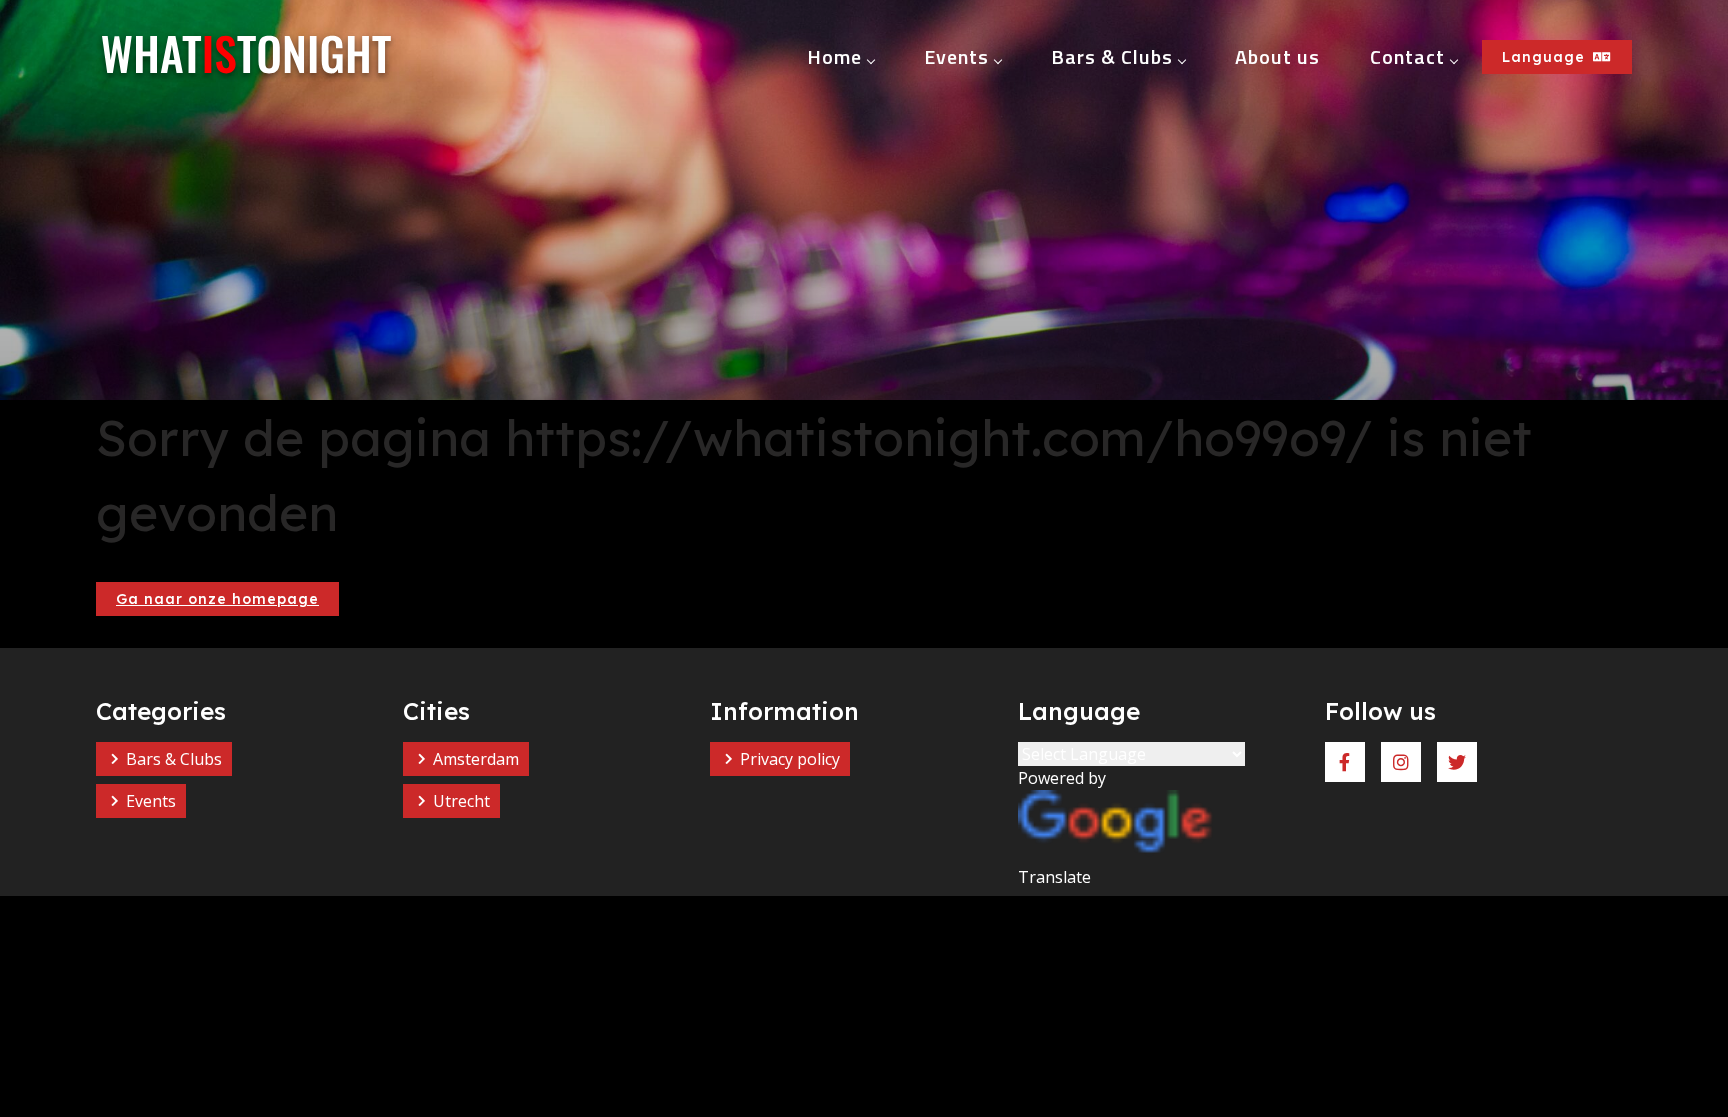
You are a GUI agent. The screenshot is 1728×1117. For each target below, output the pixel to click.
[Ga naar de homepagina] (246, 57)
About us (1277, 56)
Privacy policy (790, 759)
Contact (1407, 56)
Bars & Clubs (1112, 56)
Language (1543, 57)
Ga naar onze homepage (217, 599)
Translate (1054, 877)
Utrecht (461, 801)
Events (956, 56)
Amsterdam (476, 759)
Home (834, 56)
